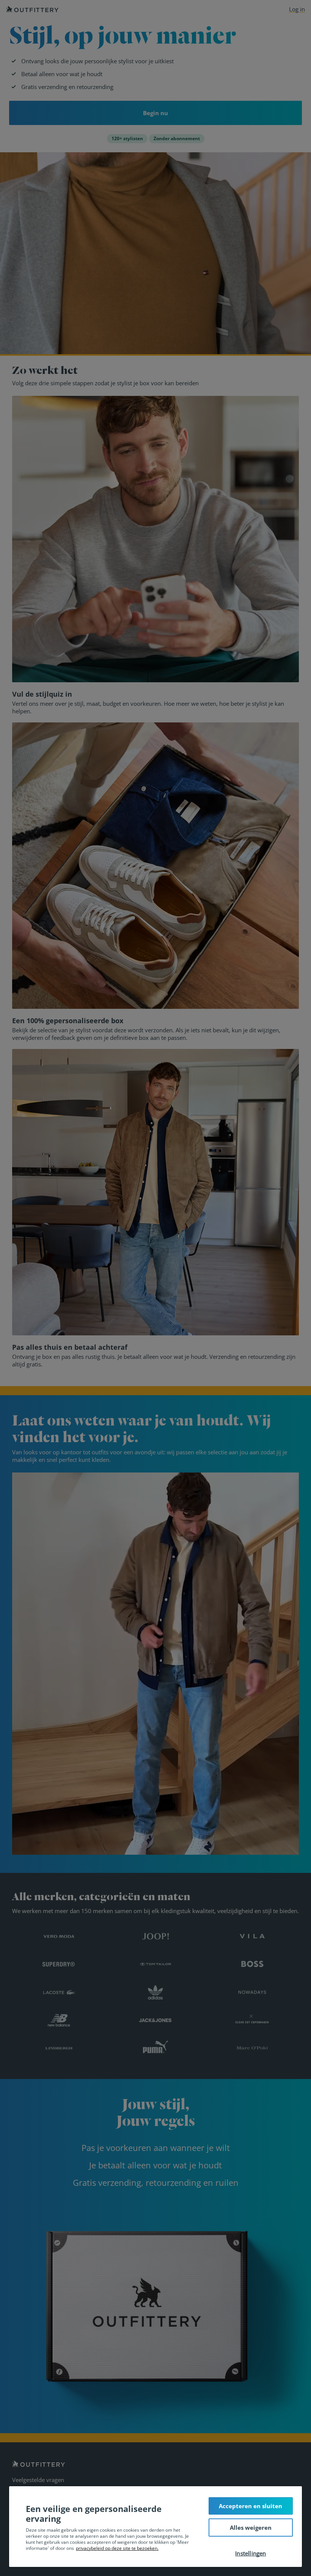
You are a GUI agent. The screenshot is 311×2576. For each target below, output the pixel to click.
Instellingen (251, 2553)
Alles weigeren (251, 2528)
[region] (155, 2527)
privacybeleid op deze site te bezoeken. (117, 2548)
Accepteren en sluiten (251, 2506)
